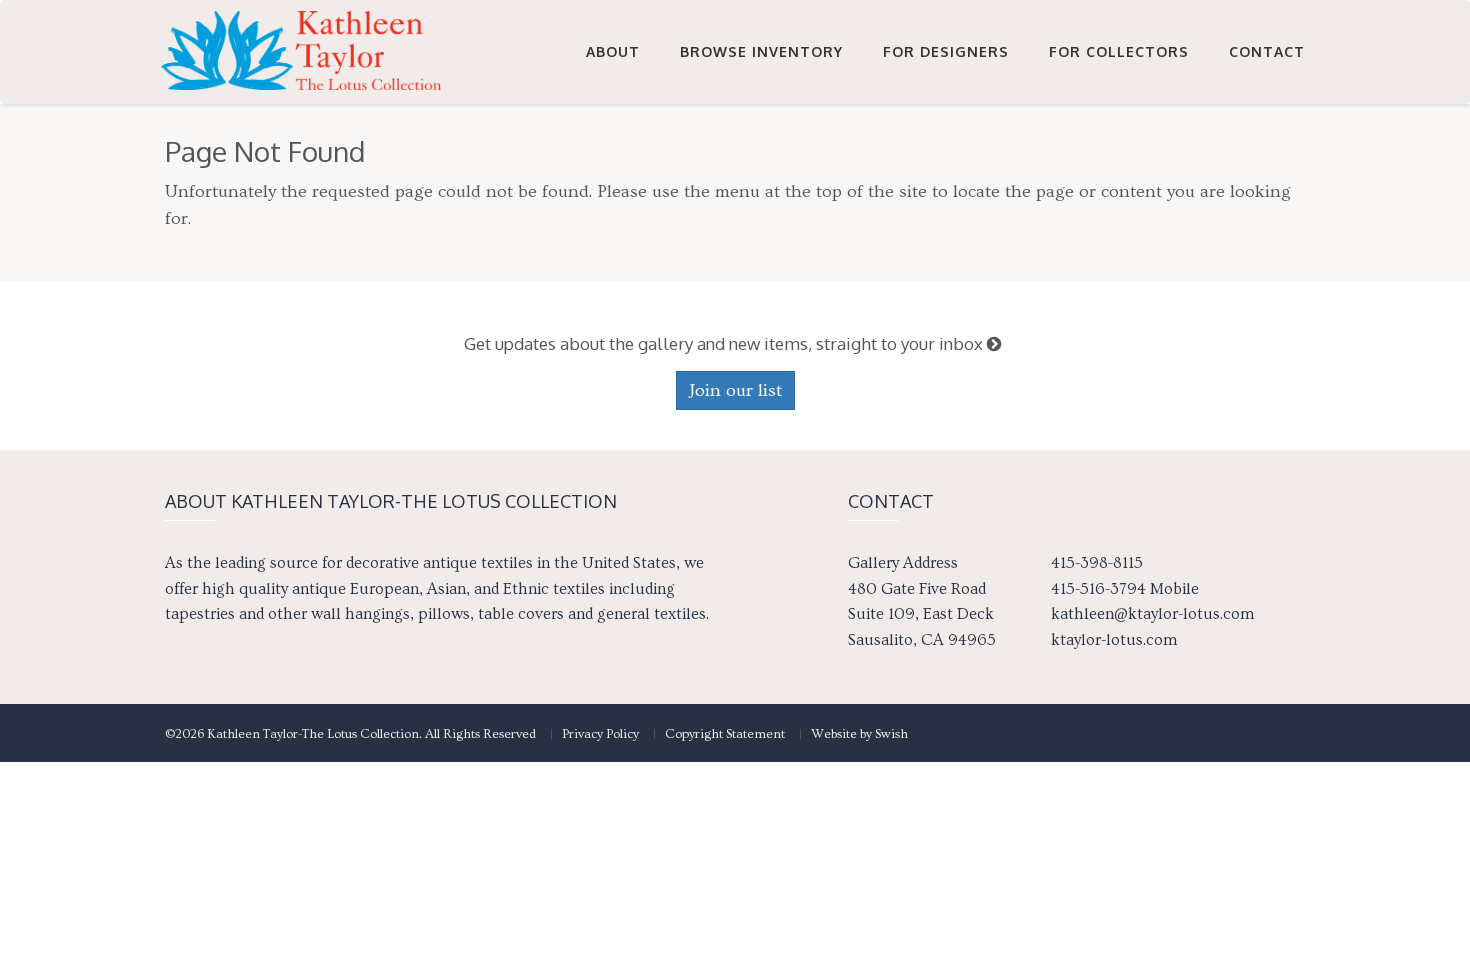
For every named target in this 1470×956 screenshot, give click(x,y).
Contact (1267, 51)
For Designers (946, 51)
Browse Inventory (761, 51)
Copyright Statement (725, 734)
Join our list (735, 390)
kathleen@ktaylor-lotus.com (1152, 614)
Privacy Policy (600, 734)
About (613, 51)
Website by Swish (859, 734)
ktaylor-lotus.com (1114, 640)
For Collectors (1119, 51)
